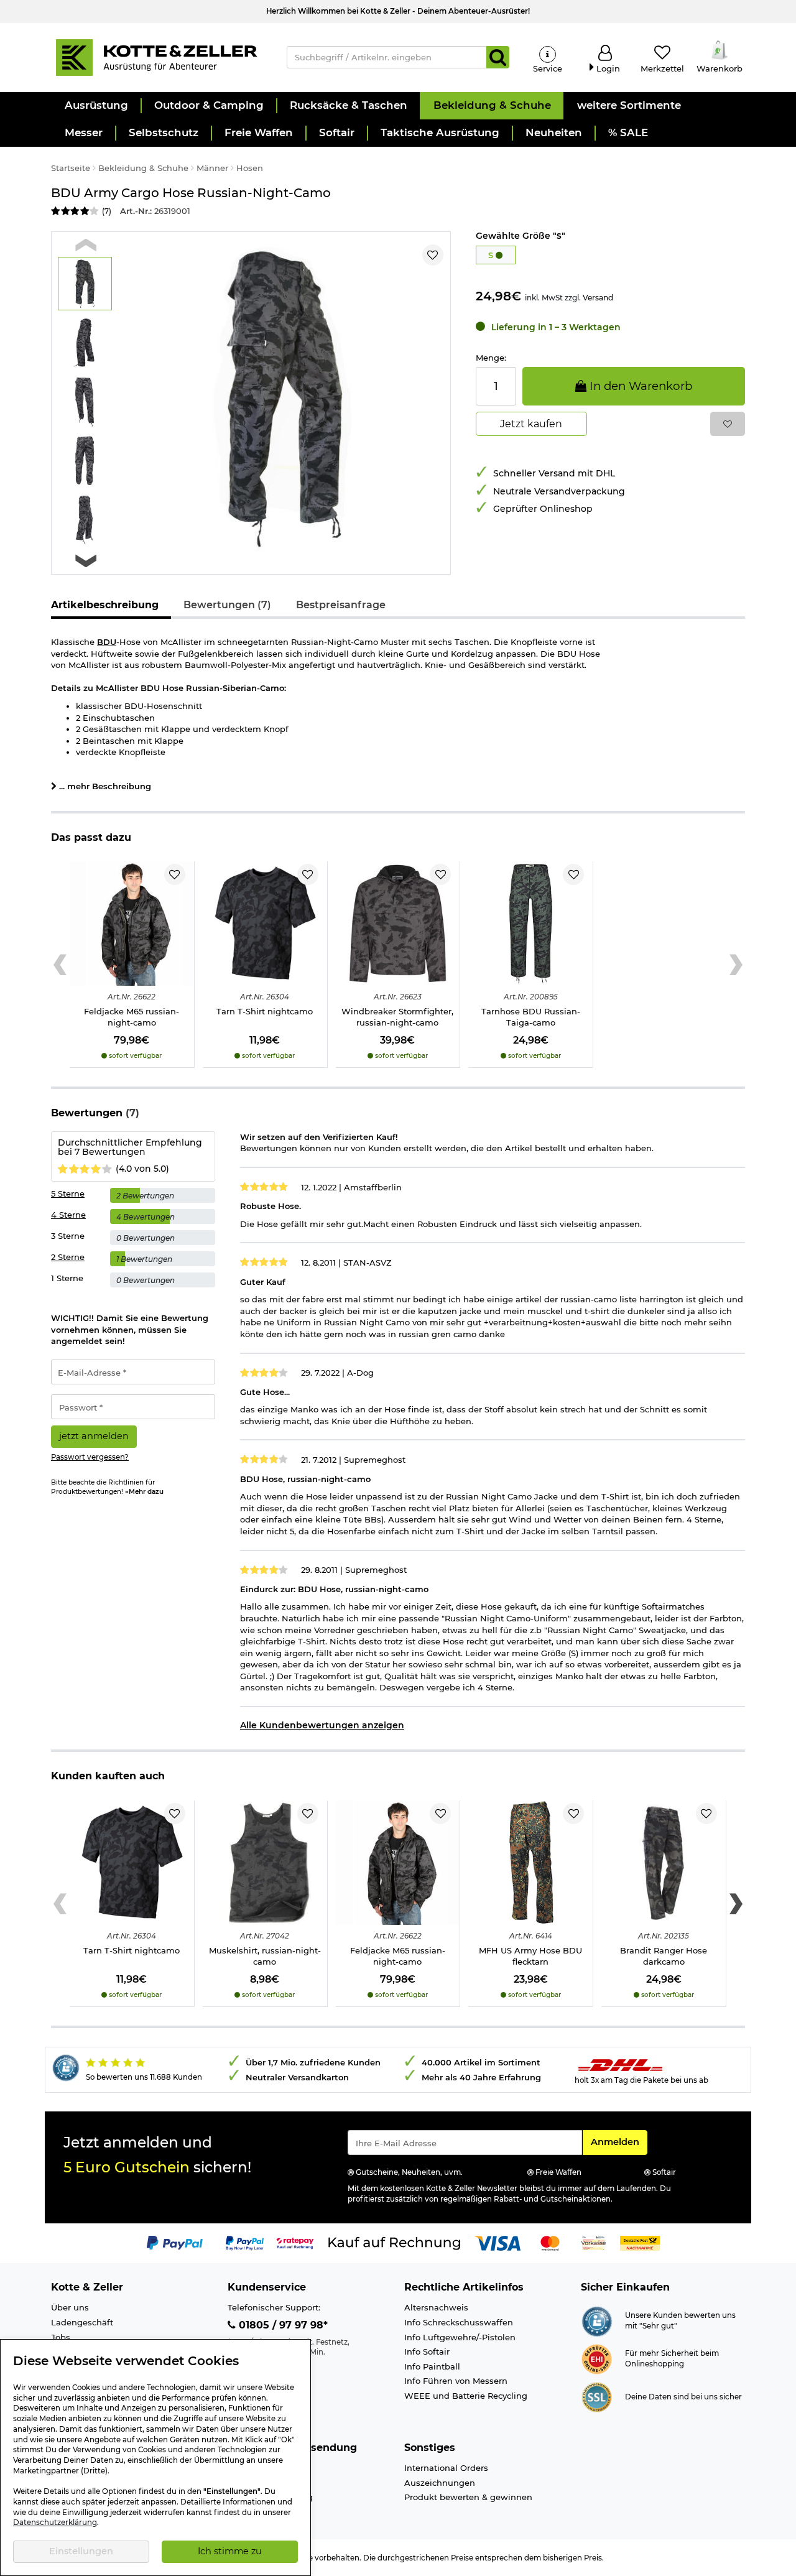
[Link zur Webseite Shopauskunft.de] (597, 2320)
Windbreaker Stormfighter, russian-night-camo (397, 1017)
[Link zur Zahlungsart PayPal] (175, 2242)
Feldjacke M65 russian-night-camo (132, 1017)
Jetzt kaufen (531, 424)
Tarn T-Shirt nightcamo (265, 1011)
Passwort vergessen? (90, 1457)
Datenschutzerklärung (55, 2523)
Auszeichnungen (440, 2483)
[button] (96, 106)
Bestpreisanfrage (341, 605)
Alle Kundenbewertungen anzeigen (322, 1725)
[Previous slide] (86, 245)
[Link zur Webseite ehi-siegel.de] (597, 2358)
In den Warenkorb (639, 386)
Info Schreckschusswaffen (459, 2322)
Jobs (61, 2337)
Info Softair (427, 2351)
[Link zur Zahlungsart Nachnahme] (640, 2242)
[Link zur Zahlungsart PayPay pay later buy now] (245, 2242)
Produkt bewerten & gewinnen (468, 2497)
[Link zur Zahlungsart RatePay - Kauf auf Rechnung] (295, 2242)
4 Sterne (68, 1215)
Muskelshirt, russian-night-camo (265, 1956)
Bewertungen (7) (227, 605)
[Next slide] (86, 561)
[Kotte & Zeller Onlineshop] (156, 57)
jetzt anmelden (94, 1436)
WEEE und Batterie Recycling (466, 2396)
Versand (598, 298)
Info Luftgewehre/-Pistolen (460, 2337)
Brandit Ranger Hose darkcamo (664, 1956)
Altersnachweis (436, 2307)
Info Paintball (432, 2366)
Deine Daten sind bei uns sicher (683, 2397)
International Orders (446, 2468)
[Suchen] (498, 57)
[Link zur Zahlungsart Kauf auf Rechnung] (394, 2242)
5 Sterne (68, 1193)
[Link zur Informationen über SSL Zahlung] (597, 2396)
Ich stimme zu (230, 2551)
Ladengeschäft (82, 2322)
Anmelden (619, 2142)
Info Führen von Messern (456, 2381)
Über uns (70, 2307)
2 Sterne (68, 1257)
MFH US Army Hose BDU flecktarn (530, 1956)
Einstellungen (81, 2551)
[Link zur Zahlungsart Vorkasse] (594, 2242)
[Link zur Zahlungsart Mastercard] (550, 2242)
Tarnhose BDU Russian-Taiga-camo (531, 1017)
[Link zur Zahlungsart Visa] (497, 2242)
